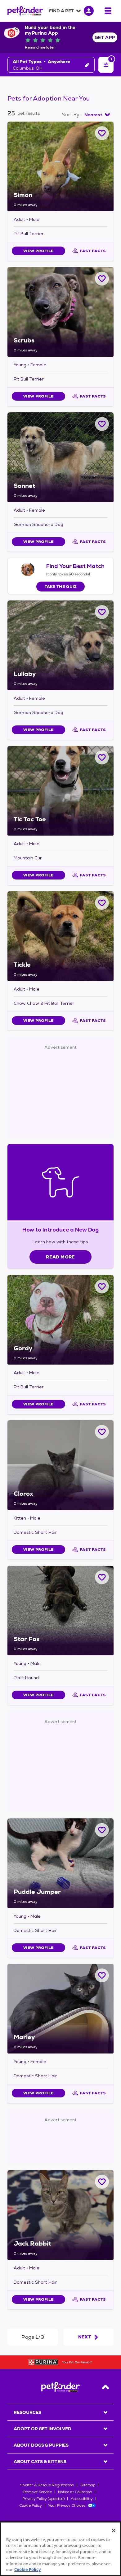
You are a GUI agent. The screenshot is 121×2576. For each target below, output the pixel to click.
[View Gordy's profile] (60, 1320)
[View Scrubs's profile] (60, 312)
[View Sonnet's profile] (60, 457)
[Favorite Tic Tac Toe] (102, 757)
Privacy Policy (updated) (43, 2499)
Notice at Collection (75, 2492)
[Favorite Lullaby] (102, 612)
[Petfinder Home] (25, 11)
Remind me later (40, 47)
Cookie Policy (31, 2505)
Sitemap (88, 2485)
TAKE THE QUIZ (61, 587)
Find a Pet (61, 11)
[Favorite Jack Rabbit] (102, 2182)
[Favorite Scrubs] (102, 279)
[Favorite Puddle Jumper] (102, 1830)
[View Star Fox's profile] (60, 1611)
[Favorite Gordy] (102, 1286)
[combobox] (97, 115)
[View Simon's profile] (60, 166)
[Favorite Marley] (102, 1975)
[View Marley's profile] (60, 2009)
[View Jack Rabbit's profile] (60, 2215)
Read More (60, 1257)
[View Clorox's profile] (60, 1465)
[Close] (114, 2531)
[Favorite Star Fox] (102, 1577)
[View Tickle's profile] (60, 936)
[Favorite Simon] (102, 133)
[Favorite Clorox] (102, 1432)
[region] (60, 2549)
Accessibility (82, 2499)
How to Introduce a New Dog (61, 1230)
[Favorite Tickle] (102, 903)
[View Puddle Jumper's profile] (60, 1863)
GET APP (105, 37)
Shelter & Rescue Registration (47, 2485)
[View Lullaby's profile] (60, 645)
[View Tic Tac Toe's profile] (60, 791)
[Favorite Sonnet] (102, 424)
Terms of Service (37, 2492)
